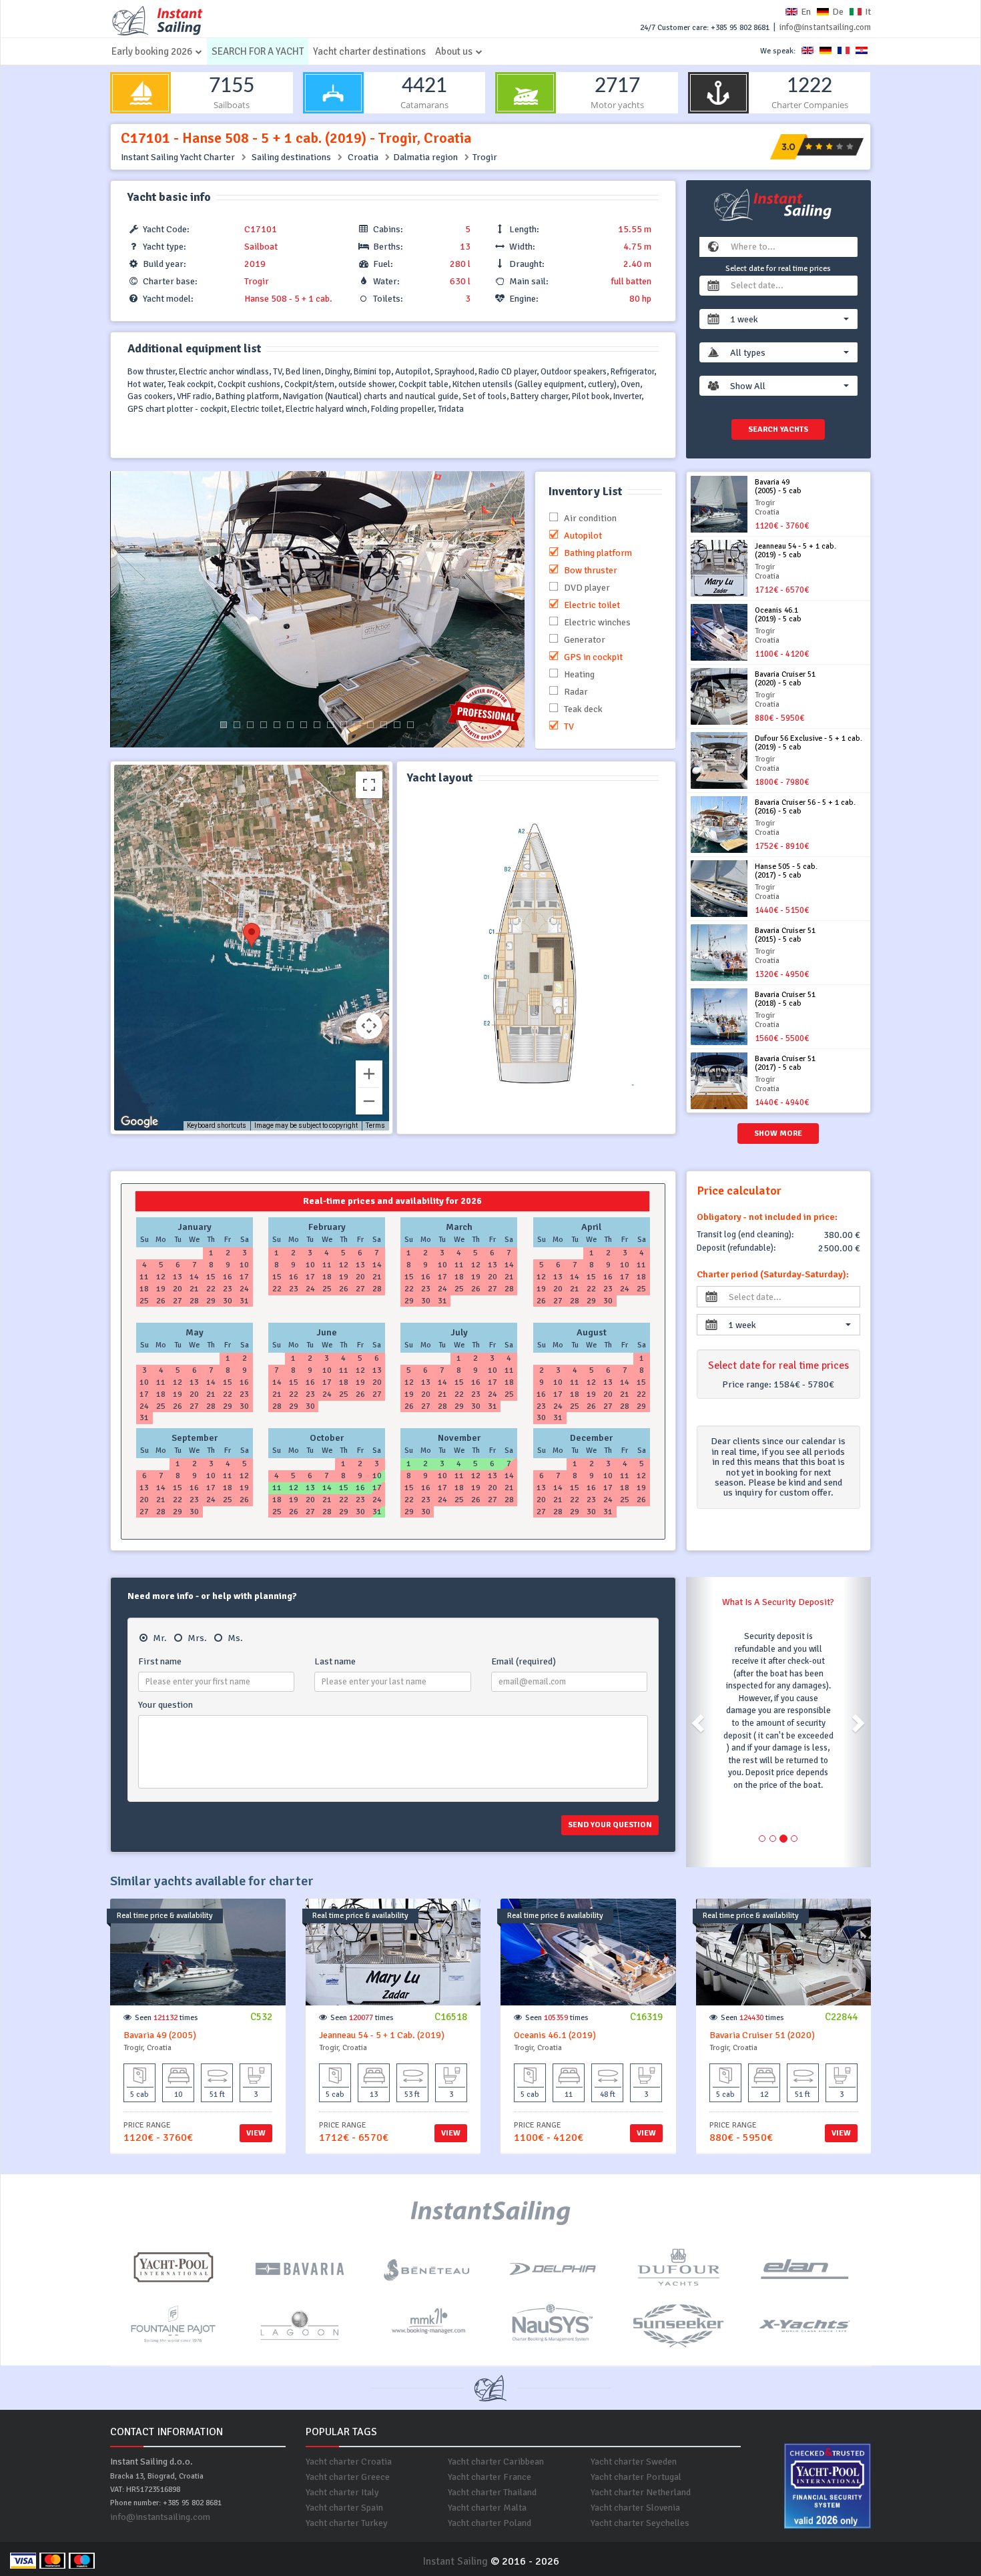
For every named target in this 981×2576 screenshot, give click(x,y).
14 (397, 725)
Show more (778, 1134)
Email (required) (524, 1661)
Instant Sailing (455, 2561)
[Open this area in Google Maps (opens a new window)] (139, 1122)
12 (370, 725)
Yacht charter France (489, 2477)
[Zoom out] (369, 1101)
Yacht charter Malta (487, 2508)
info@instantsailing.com (825, 27)
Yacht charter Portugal (636, 2477)
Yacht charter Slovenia (635, 2508)
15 (410, 725)
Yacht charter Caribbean (496, 2462)
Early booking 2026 (152, 51)
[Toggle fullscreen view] (369, 785)
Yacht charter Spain (344, 2508)
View (256, 2133)
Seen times (167, 2018)
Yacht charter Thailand (492, 2492)
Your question (166, 1705)
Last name (335, 1661)
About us (454, 51)
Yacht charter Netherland (641, 2492)
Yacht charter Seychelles (640, 2523)
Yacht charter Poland (489, 2523)
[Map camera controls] (369, 1026)
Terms (375, 1125)
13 (384, 725)
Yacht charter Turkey (347, 2523)
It (868, 12)
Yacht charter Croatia (349, 2462)
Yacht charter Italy (342, 2492)
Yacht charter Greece (348, 2477)
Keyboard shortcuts (217, 1125)
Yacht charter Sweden (634, 2462)
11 (357, 725)
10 (344, 725)
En (806, 12)
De (838, 12)
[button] (790, 319)
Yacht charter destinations (369, 51)
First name (160, 1661)
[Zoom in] (369, 1074)
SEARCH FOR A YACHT (258, 51)
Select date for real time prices (778, 269)
